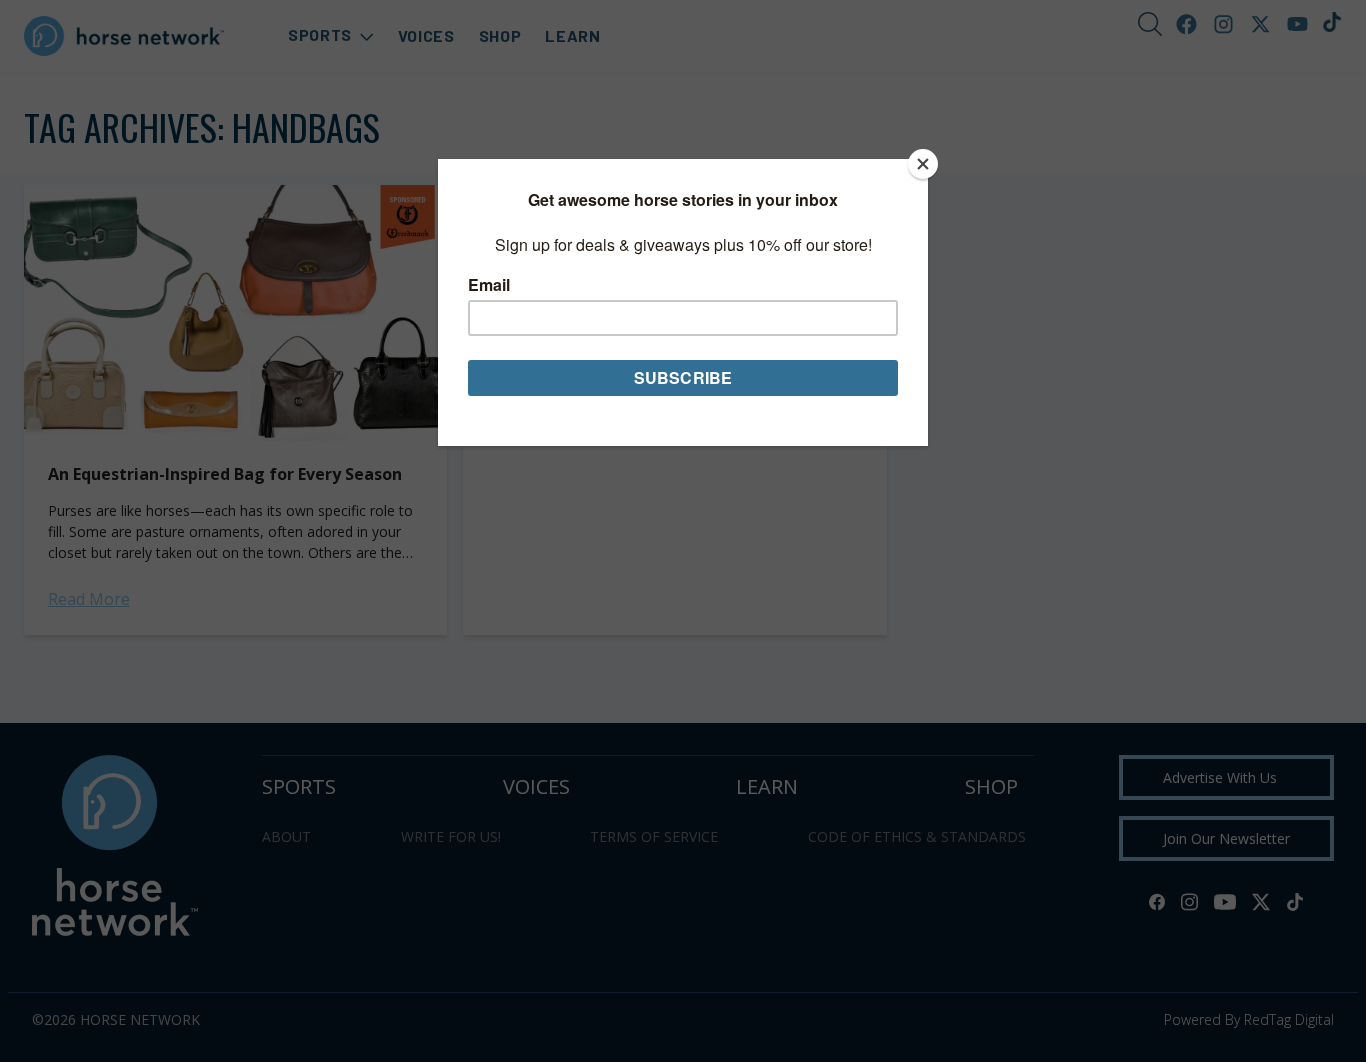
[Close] (923, 164)
